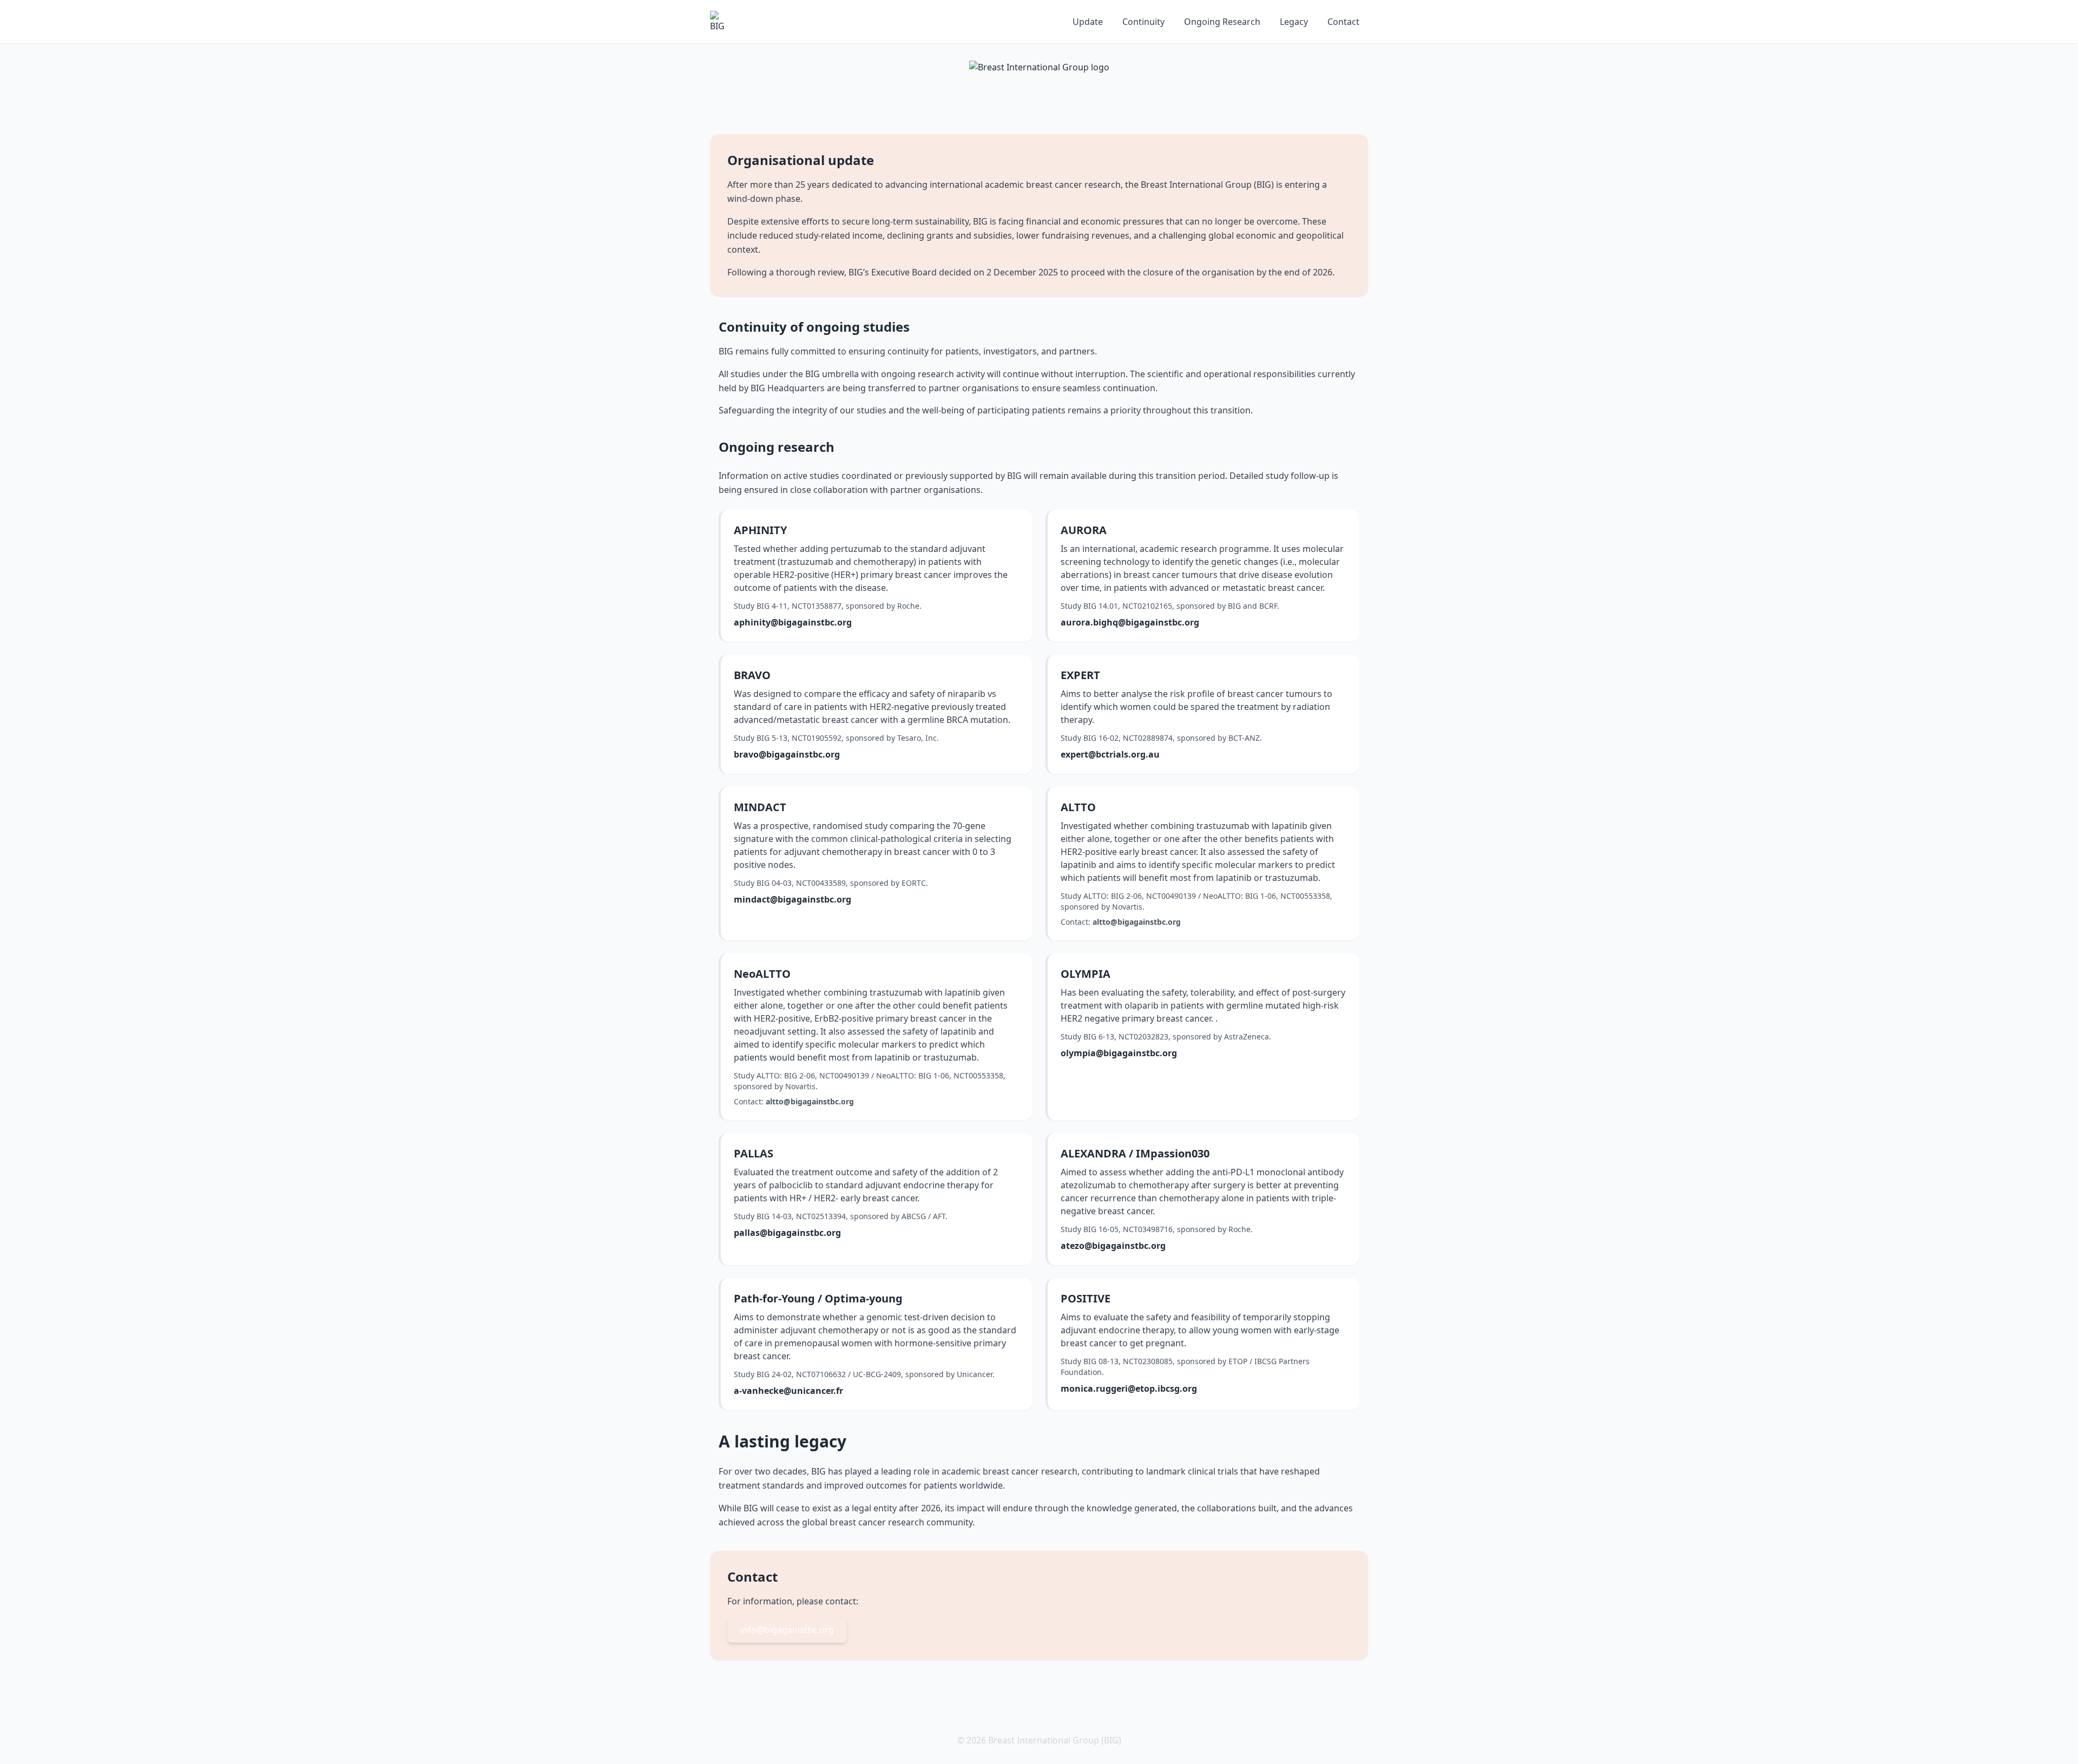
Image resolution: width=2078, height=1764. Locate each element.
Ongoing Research (1222, 22)
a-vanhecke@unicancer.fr (788, 1391)
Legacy (1294, 22)
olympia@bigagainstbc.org (1119, 1053)
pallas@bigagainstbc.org (787, 1233)
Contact (1343, 22)
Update (1088, 22)
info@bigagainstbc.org (787, 1630)
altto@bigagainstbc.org (1137, 922)
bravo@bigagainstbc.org (787, 754)
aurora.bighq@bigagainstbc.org (1130, 622)
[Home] (721, 22)
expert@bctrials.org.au (1110, 754)
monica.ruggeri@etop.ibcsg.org (1129, 1388)
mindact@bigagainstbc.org (793, 899)
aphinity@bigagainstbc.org (793, 622)
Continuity (1143, 22)
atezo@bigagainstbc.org (1113, 1246)
